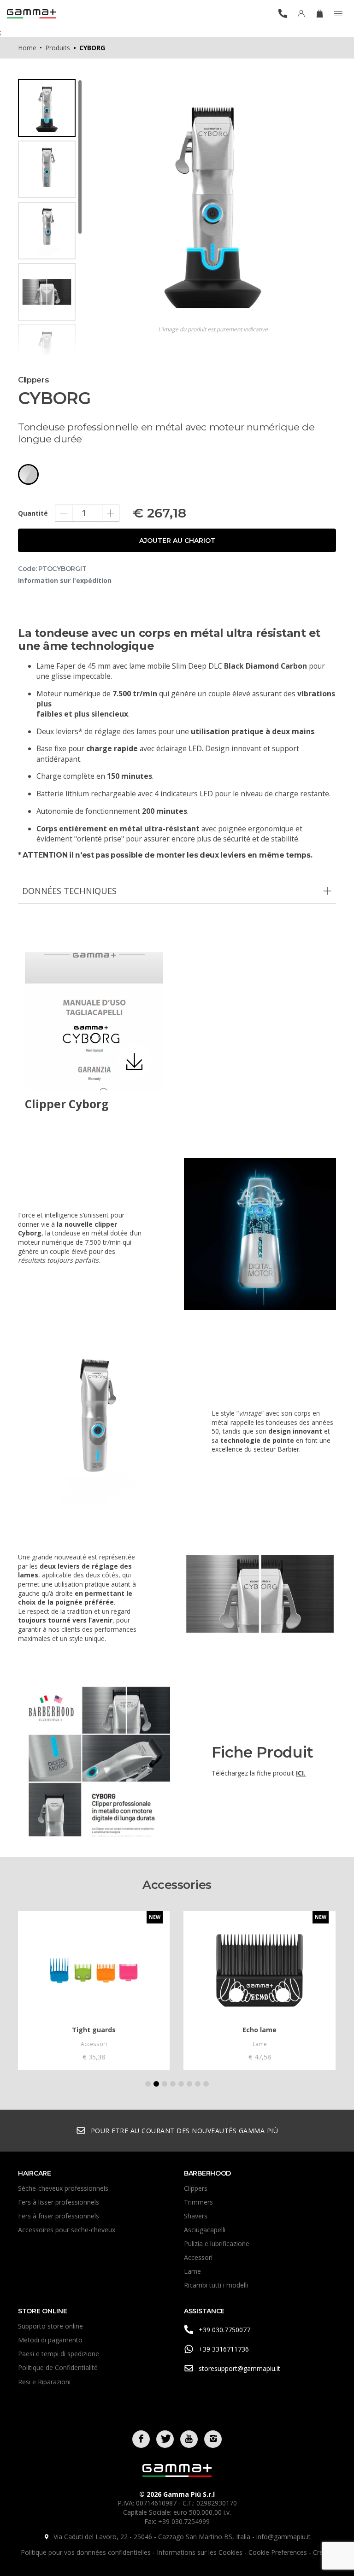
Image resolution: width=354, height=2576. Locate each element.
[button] (148, 2084)
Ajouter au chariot (177, 541)
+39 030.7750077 (224, 2330)
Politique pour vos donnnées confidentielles (87, 2552)
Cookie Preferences (279, 2552)
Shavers (196, 2216)
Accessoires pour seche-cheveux (67, 2230)
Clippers (196, 2188)
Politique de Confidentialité (58, 2367)
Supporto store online (50, 2326)
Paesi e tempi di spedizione (59, 2354)
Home (27, 48)
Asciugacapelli (205, 2230)
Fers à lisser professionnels (59, 2202)
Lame (192, 2271)
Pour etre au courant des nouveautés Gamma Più (185, 2131)
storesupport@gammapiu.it (239, 2368)
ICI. (301, 1773)
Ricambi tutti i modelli (216, 2285)
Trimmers (198, 2202)
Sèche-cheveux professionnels (63, 2188)
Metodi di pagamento (50, 2340)
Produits (58, 48)
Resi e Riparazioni (44, 2382)
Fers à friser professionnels (59, 2216)
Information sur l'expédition (65, 580)
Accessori (198, 2257)
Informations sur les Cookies (201, 2552)
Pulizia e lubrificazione (217, 2244)
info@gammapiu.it (283, 2537)
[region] (50, 218)
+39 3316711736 (224, 2349)
